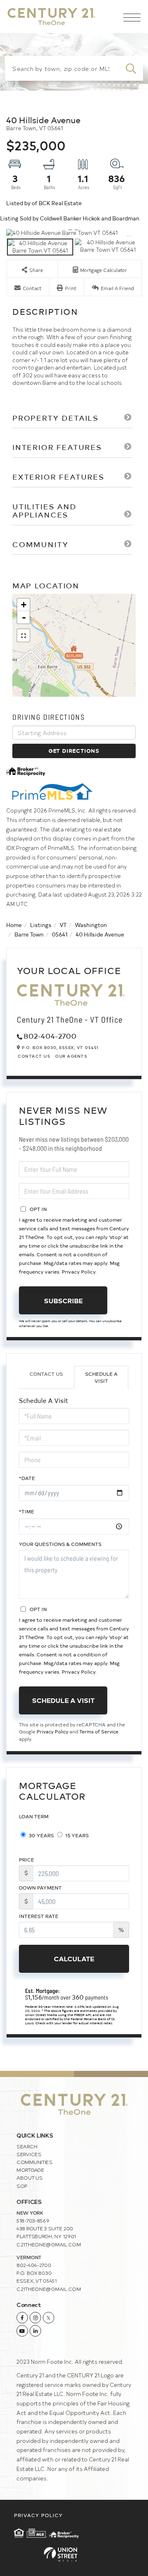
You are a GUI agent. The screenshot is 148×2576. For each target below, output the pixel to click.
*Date (27, 1478)
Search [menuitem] (27, 2146)
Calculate (74, 1958)
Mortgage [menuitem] (30, 2170)
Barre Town (29, 934)
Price (27, 1859)
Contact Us (34, 1056)
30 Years (41, 1835)
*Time (27, 1511)
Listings (41, 925)
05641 (60, 934)
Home (14, 925)
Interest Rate (39, 1916)
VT (63, 925)
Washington (91, 925)
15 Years (76, 1835)
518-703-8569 (33, 2220)
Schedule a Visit (101, 1377)
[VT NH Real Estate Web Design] (74, 2554)
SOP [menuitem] (22, 2186)
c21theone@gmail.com (49, 2244)
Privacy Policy (79, 1272)
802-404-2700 (50, 1036)
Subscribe (63, 1300)
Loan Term (34, 1816)
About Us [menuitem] (30, 2178)
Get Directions (74, 751)
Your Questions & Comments (60, 1544)
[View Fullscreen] (23, 635)
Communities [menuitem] (35, 2162)
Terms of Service (99, 1731)
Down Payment (40, 1888)
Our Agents (71, 1056)
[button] (131, 68)
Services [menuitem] (29, 2154)
